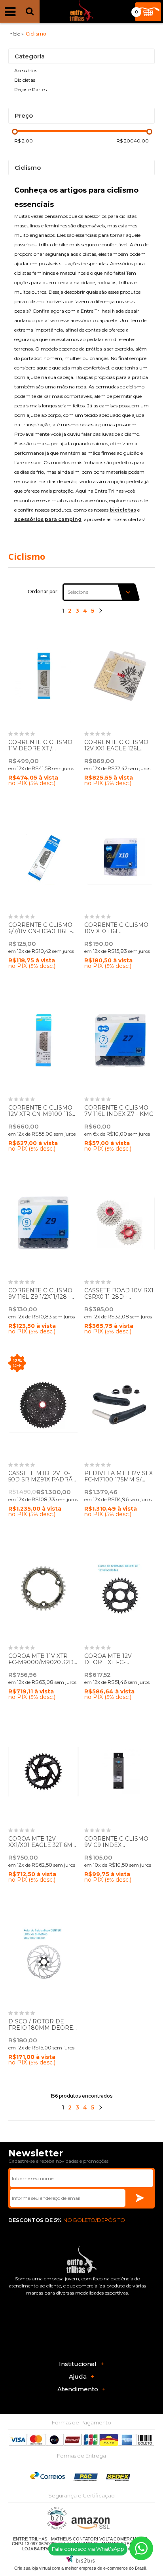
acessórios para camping (48, 519)
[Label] (44, 675)
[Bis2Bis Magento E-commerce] (80, 2561)
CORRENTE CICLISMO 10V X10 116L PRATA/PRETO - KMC (116, 932)
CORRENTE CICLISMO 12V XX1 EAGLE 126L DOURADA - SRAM (116, 749)
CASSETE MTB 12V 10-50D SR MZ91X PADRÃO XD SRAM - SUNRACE (43, 1480)
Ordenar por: (43, 592)
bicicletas (123, 510)
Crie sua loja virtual (32, 2568)
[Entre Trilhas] (81, 12)
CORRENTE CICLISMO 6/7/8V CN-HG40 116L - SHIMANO (40, 932)
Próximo (100, 612)
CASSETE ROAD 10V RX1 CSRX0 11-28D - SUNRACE (119, 1297)
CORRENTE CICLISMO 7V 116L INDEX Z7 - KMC (119, 1111)
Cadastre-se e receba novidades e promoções (58, 2161)
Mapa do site (128, 2549)
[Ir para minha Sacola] (148, 12)
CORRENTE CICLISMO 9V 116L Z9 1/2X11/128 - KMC (40, 1297)
